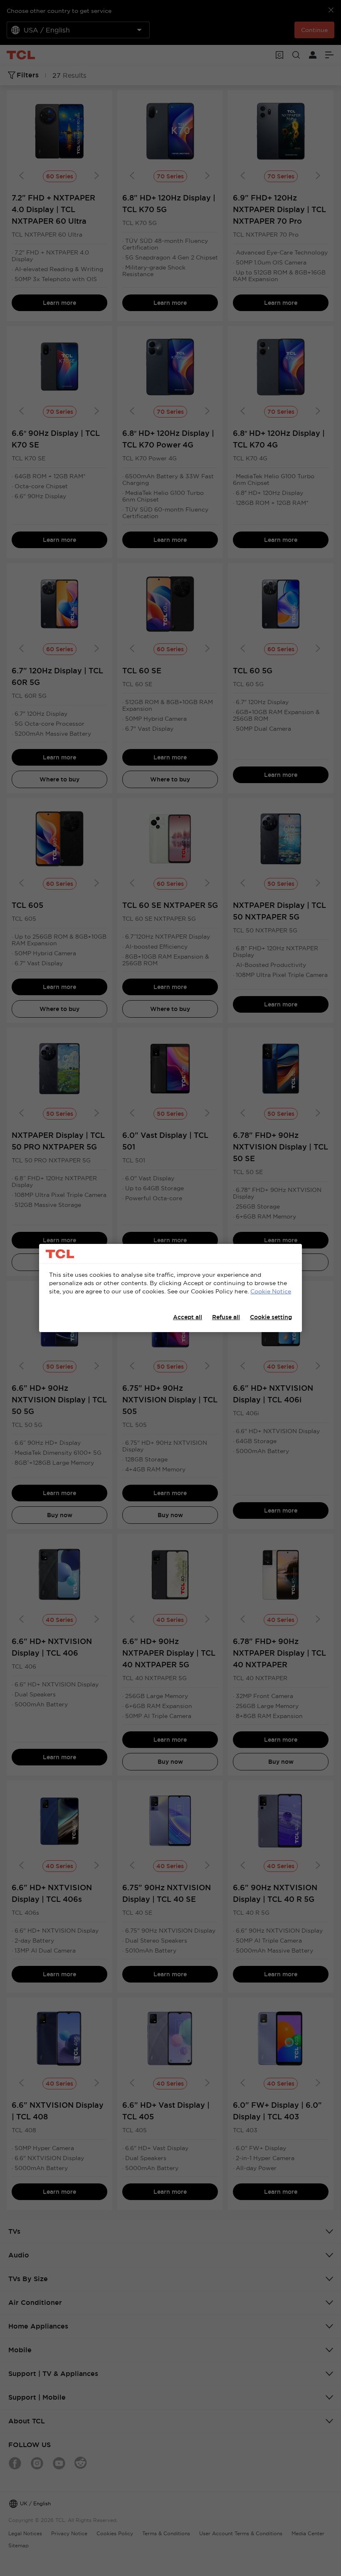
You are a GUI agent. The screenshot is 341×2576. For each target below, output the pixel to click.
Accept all (188, 1317)
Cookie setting (271, 1317)
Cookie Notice (271, 1291)
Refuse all (226, 1317)
